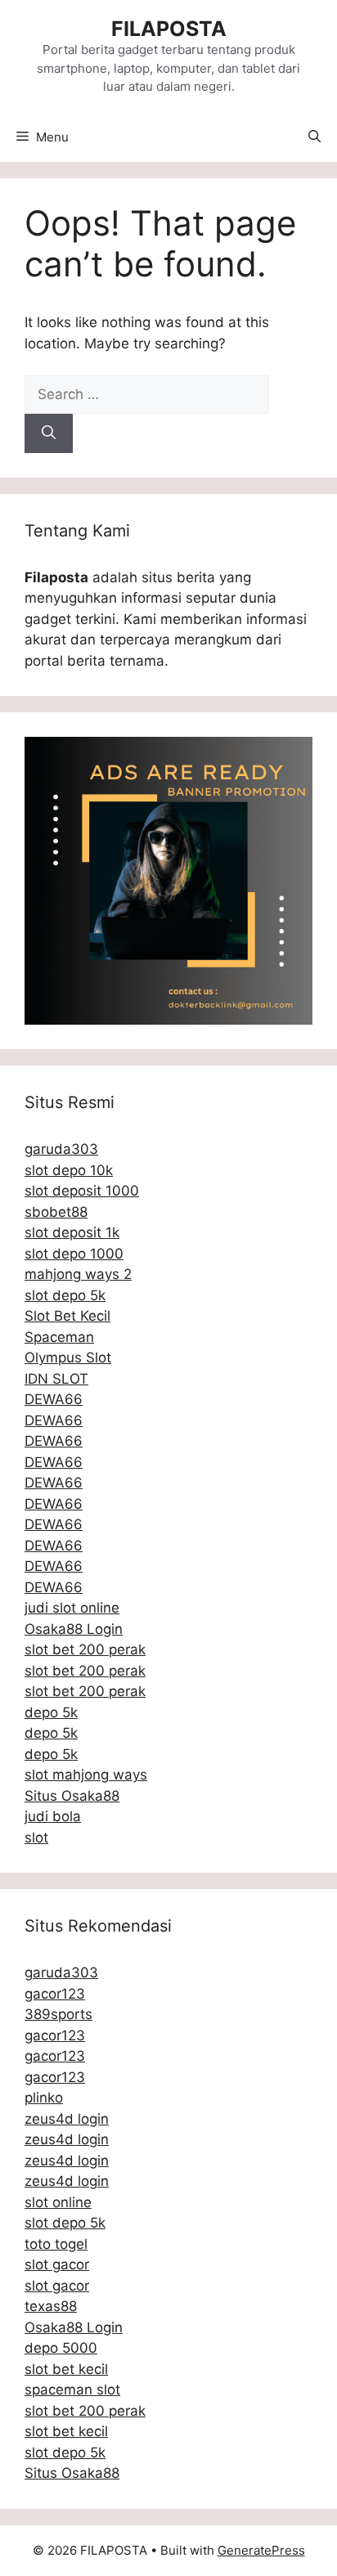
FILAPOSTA (169, 29)
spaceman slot (72, 2390)
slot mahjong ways (86, 1775)
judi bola (53, 1816)
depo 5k (51, 1712)
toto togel (56, 2244)
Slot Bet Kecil (67, 1316)
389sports (58, 2014)
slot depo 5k (65, 1295)
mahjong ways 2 (78, 1274)
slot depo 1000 (74, 1254)
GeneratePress (261, 2550)
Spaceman (59, 1337)
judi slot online (72, 1608)
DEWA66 (54, 1399)
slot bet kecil (66, 2369)
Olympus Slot (68, 1358)
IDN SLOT (56, 1379)
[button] (315, 137)
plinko (44, 2098)
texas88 (51, 2306)
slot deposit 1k (72, 1232)
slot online (58, 2202)
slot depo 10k (69, 1170)
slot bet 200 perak (85, 1649)
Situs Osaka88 (72, 1796)
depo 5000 (61, 2348)
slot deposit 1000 (82, 1191)
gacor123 (55, 1994)
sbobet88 (56, 1212)
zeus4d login (67, 2119)
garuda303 (61, 1149)
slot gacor (57, 2264)
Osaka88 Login (74, 1629)
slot (36, 1838)
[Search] (49, 433)
